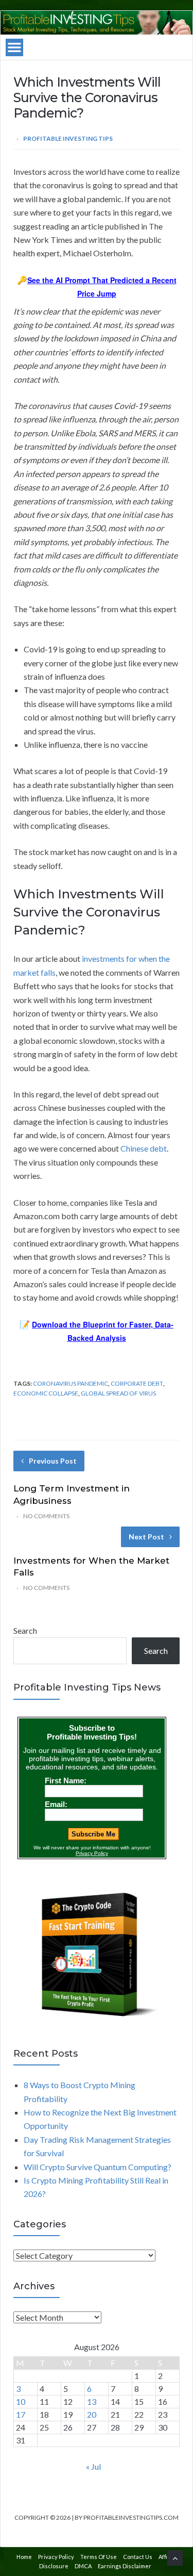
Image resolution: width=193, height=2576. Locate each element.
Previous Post (53, 1461)
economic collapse (46, 1393)
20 (92, 2414)
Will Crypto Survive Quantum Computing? (98, 2167)
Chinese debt (144, 1148)
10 (21, 2401)
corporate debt (137, 1383)
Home (24, 2557)
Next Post (146, 1537)
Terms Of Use (99, 2557)
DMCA (83, 2566)
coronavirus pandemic (71, 1383)
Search (25, 1630)
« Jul (93, 2466)
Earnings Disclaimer (125, 2566)
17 (21, 2414)
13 (92, 2401)
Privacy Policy (56, 2557)
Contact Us (138, 2557)
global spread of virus (118, 1393)
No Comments (46, 1516)
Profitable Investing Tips (68, 138)
